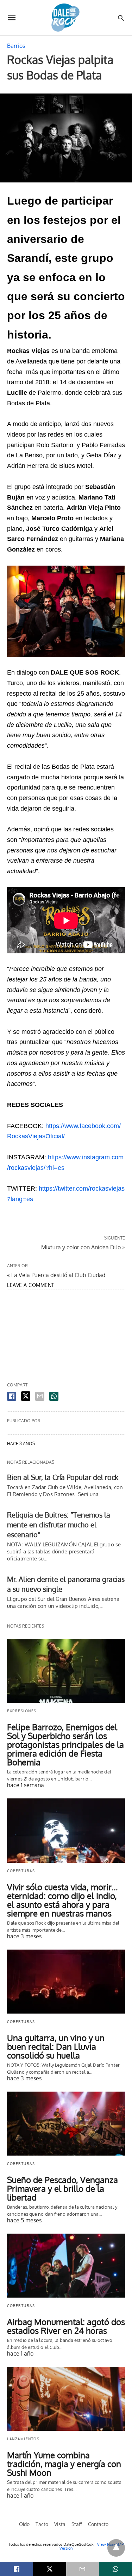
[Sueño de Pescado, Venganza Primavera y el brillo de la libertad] (66, 2124)
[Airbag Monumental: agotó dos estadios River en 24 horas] (66, 2266)
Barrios (16, 46)
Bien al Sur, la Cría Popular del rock (63, 1477)
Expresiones (22, 1711)
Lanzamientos (23, 2439)
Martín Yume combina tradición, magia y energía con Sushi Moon (64, 2464)
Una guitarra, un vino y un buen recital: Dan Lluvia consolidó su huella (56, 2046)
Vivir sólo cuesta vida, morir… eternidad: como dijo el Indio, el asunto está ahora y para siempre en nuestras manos (62, 1900)
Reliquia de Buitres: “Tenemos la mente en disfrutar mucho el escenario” (59, 1525)
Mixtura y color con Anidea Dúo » (83, 1247)
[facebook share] (12, 1396)
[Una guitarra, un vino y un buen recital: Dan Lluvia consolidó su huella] (66, 1982)
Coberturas (21, 1871)
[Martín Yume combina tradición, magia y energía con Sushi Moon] (66, 2399)
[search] (121, 18)
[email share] (40, 1396)
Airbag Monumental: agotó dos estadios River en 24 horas (66, 2326)
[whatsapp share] (54, 1396)
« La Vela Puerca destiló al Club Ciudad (56, 1275)
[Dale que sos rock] (65, 17)
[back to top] (116, 2548)
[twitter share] (26, 1396)
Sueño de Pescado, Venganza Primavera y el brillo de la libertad (62, 2188)
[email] (83, 2569)
